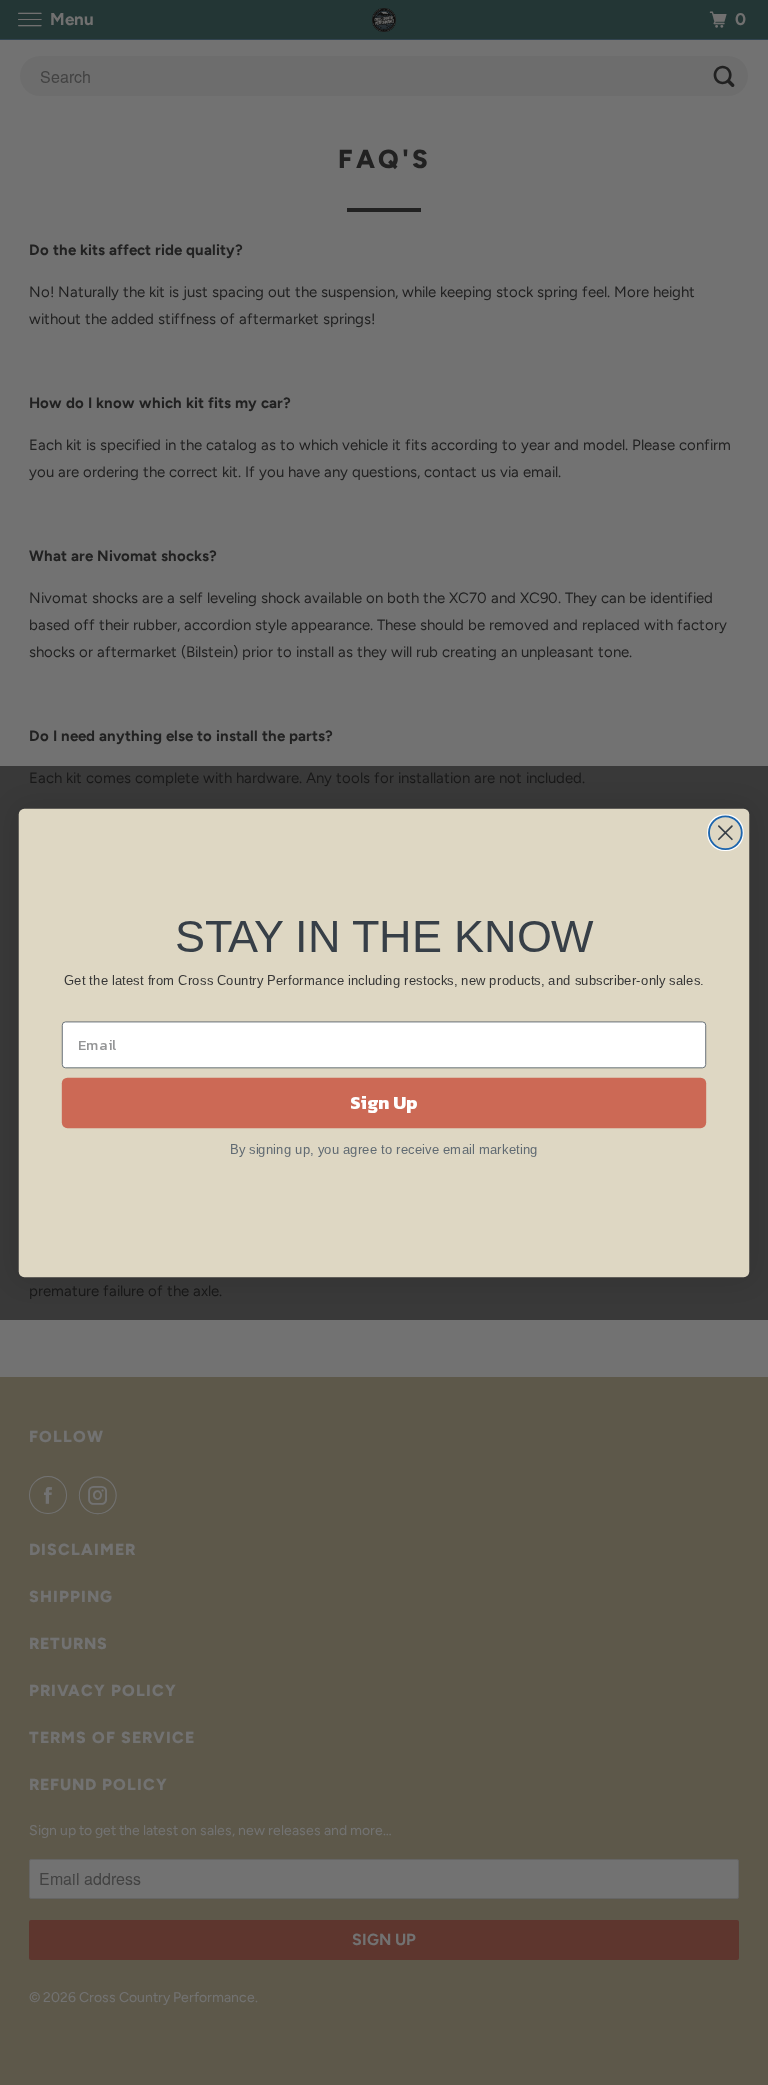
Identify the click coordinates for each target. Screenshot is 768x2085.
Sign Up (383, 1102)
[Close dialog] (725, 832)
